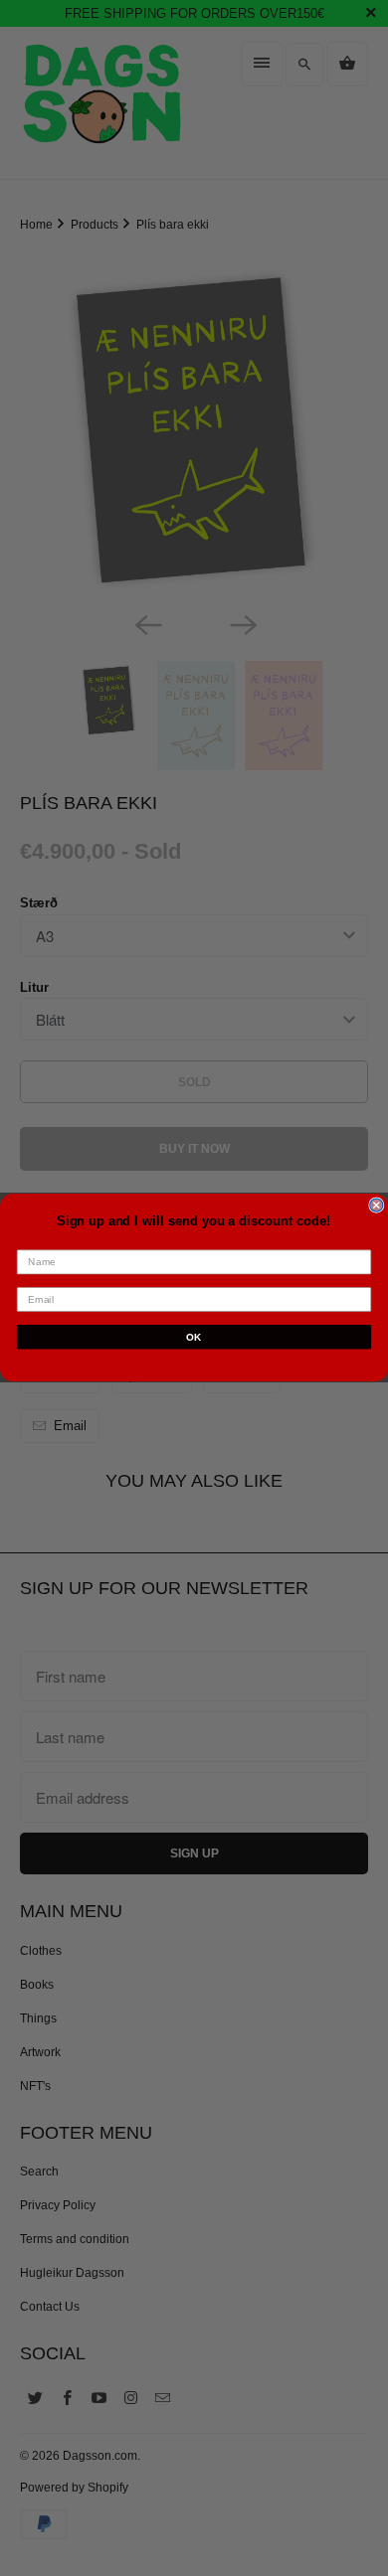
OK (194, 1337)
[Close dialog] (377, 1206)
